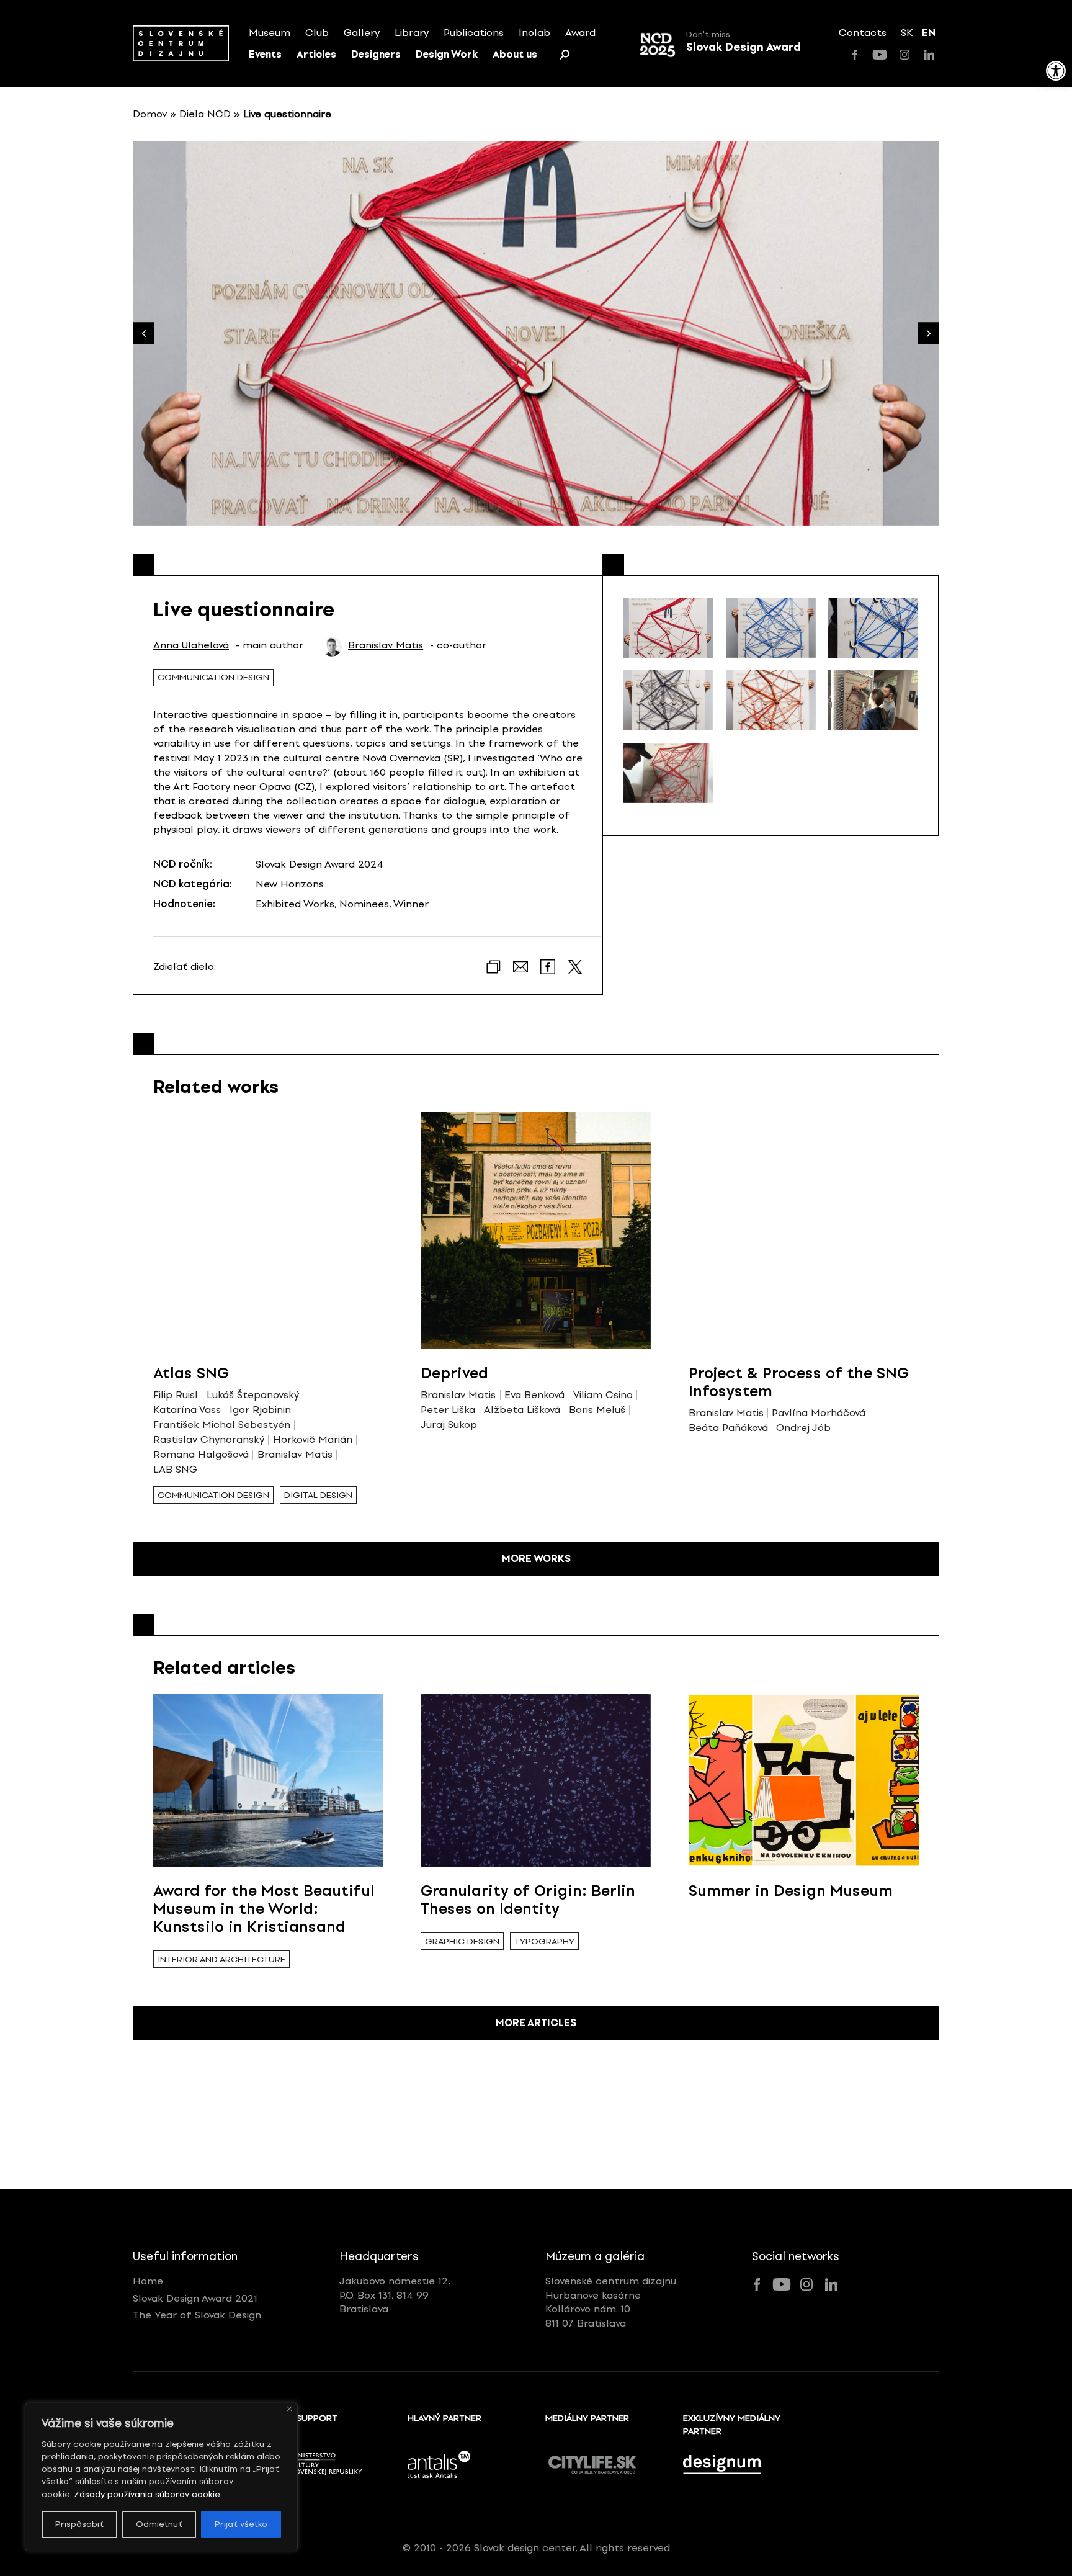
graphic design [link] (462, 1941)
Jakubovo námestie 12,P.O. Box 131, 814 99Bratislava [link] (395, 2295)
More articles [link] (536, 2023)
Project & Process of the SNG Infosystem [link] (799, 1382)
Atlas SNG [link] (191, 1373)
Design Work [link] (447, 54)
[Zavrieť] (289, 2409)
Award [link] (580, 33)
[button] (928, 334)
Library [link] (412, 33)
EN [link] (929, 33)
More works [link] (536, 1559)
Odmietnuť (159, 2524)
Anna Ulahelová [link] (191, 645)
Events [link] (265, 54)
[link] (1056, 71)
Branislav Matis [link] (386, 645)
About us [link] (515, 54)
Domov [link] (150, 114)
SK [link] (907, 33)
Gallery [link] (362, 33)
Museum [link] (270, 33)
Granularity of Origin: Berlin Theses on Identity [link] (528, 1900)
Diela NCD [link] (205, 114)
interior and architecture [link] (221, 1959)
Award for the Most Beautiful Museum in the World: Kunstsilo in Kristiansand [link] (264, 1909)
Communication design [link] (213, 677)
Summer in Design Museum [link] (791, 1891)
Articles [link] (316, 54)
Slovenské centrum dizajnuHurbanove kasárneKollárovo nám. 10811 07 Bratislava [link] (611, 2302)
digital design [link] (318, 1495)
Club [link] (317, 33)
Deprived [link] (454, 1373)
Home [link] (148, 2281)
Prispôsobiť (79, 2524)
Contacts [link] (863, 33)
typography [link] (544, 1941)
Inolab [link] (534, 33)
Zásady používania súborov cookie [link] (147, 2494)
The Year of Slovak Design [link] (197, 2315)
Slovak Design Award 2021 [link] (195, 2298)
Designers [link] (376, 54)
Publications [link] (474, 33)
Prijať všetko (241, 2524)
